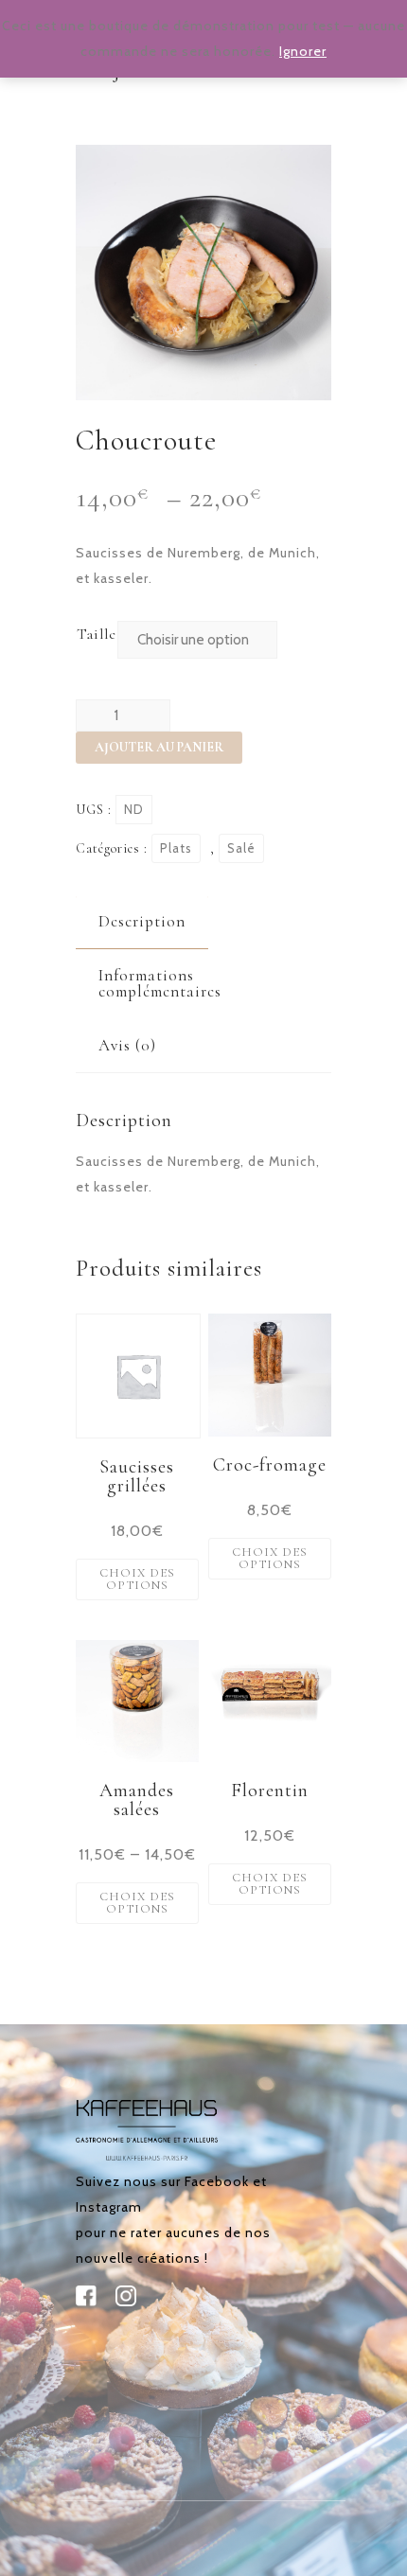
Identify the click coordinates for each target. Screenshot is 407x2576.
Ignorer (303, 51)
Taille (97, 634)
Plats (176, 848)
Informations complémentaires (160, 983)
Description (142, 921)
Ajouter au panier (159, 747)
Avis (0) (127, 1045)
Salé (241, 848)
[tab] (142, 921)
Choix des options (137, 1579)
